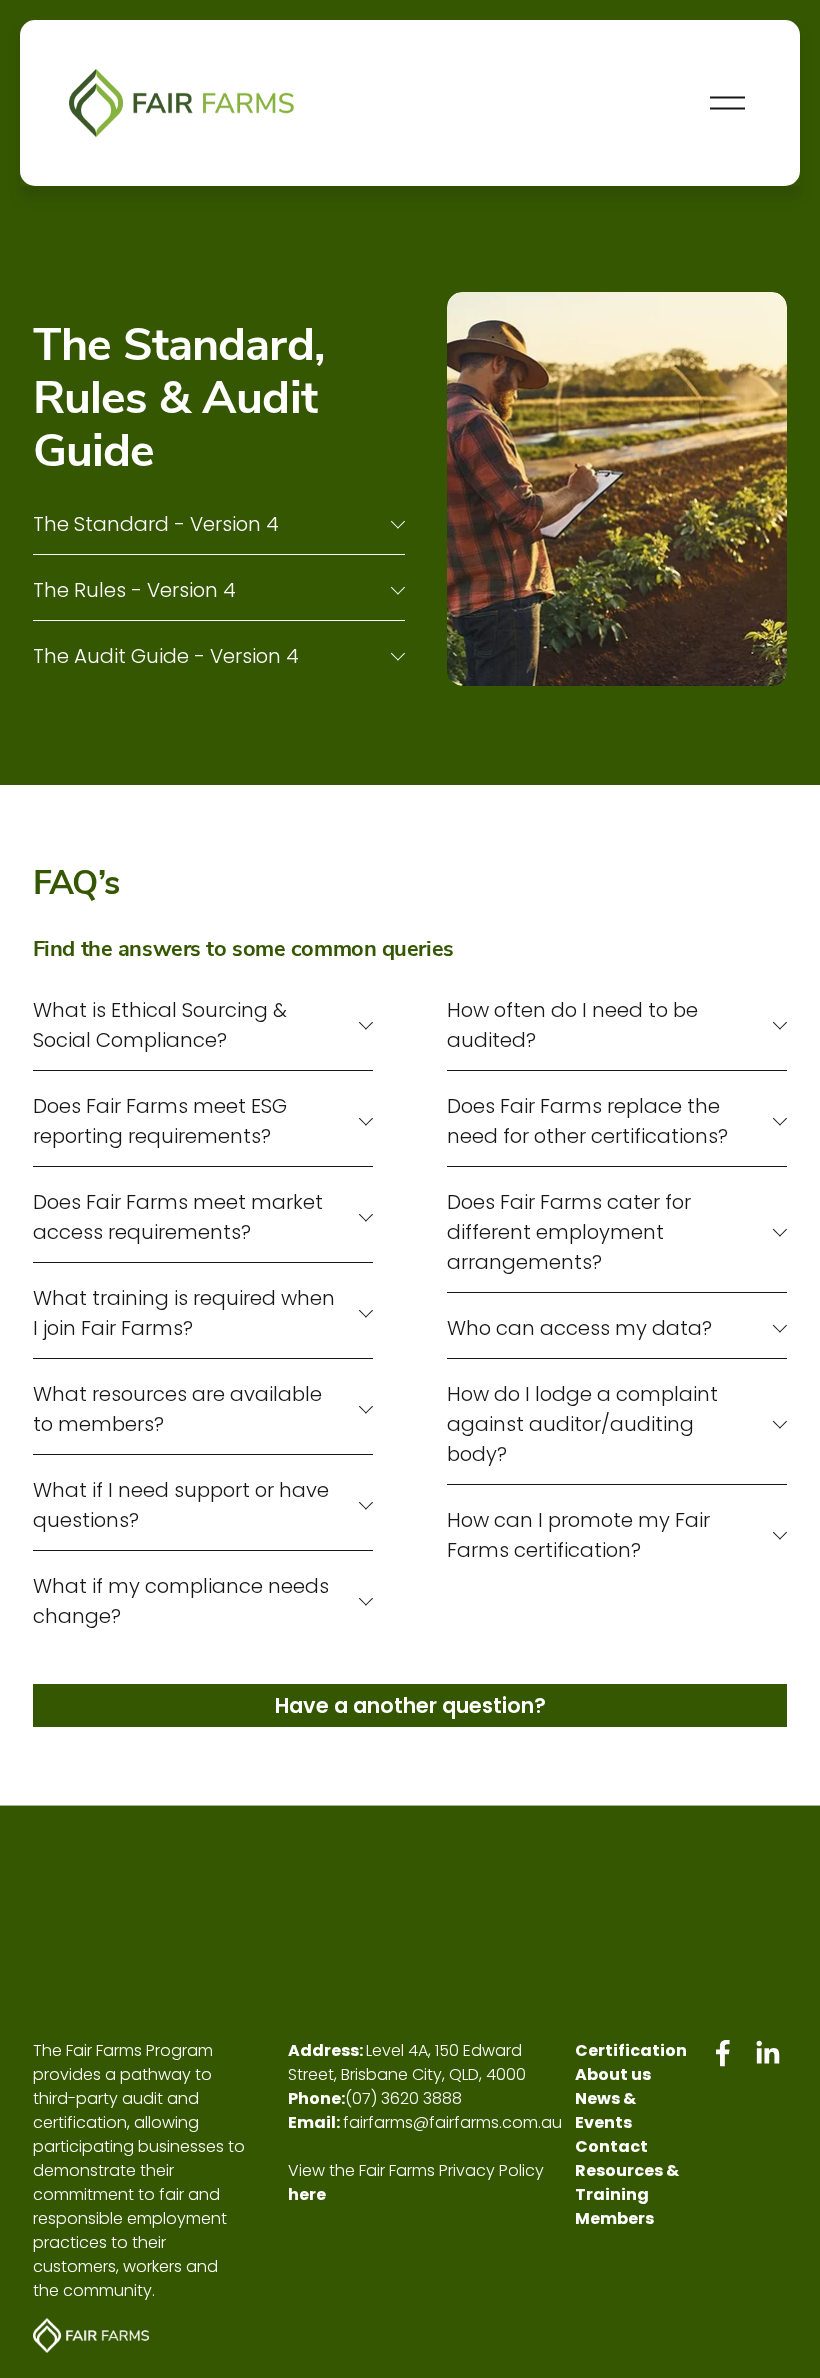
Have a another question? (410, 1705)
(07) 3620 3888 (403, 2098)
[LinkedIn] (767, 2053)
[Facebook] (723, 2053)
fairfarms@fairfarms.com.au (452, 2122)
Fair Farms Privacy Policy (451, 2170)
